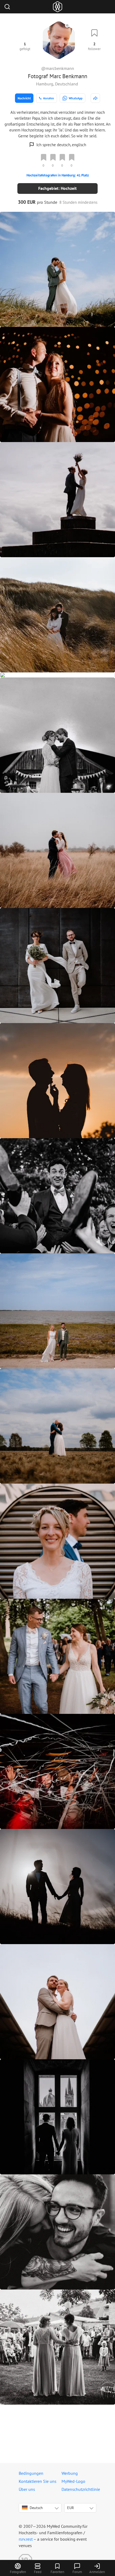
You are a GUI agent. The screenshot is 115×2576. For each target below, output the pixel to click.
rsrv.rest (26, 2539)
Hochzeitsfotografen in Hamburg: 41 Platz (58, 175)
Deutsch (36, 2508)
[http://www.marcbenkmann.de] (95, 98)
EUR (70, 2508)
